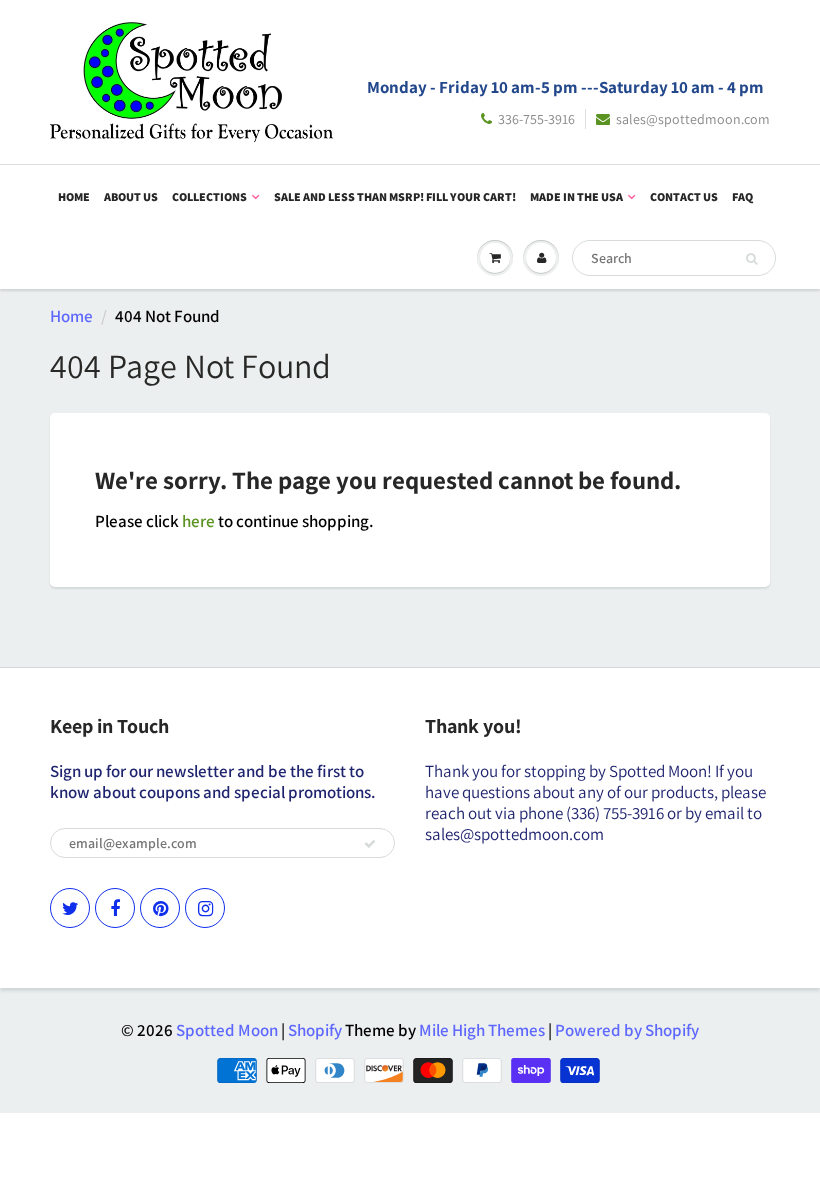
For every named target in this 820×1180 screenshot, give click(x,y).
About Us (131, 196)
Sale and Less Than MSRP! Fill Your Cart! (395, 196)
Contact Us (684, 196)
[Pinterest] (160, 908)
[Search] (751, 259)
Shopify (315, 1030)
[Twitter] (70, 908)
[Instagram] (205, 908)
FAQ (742, 196)
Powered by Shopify (627, 1030)
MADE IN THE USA (576, 196)
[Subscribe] (370, 844)
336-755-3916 (536, 119)
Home (74, 196)
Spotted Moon (227, 1030)
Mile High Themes (482, 1030)
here (198, 521)
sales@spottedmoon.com (693, 119)
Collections (209, 196)
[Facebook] (115, 908)
